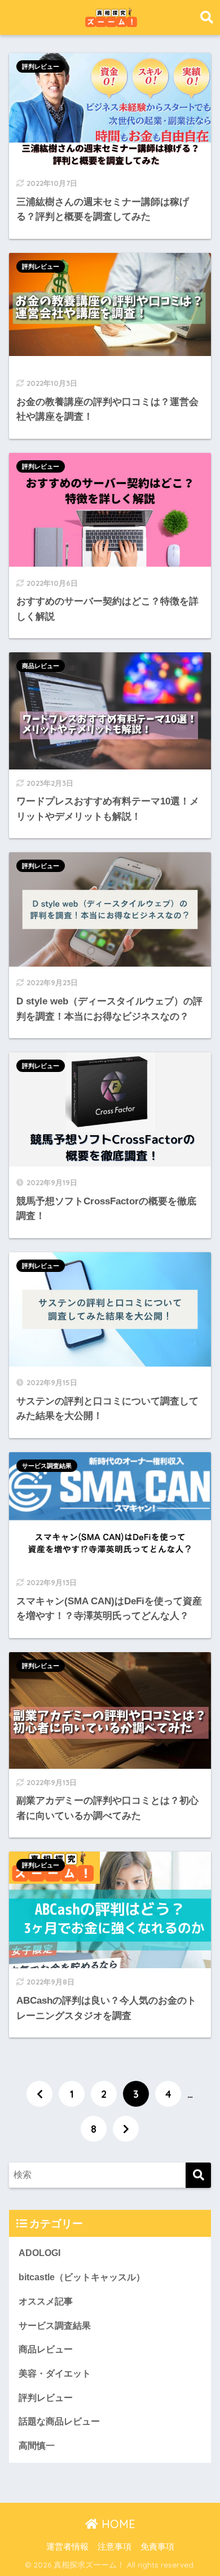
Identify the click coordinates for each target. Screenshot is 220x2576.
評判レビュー (41, 66)
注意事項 (115, 2547)
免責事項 (157, 2547)
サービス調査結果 (47, 1466)
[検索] (198, 2175)
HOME (117, 2524)
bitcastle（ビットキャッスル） (82, 2277)
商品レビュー (41, 666)
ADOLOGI (39, 2253)
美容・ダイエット (55, 2373)
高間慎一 (37, 2446)
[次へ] (126, 2129)
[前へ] (39, 2094)
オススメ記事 (46, 2301)
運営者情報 (67, 2547)
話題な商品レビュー (59, 2421)
